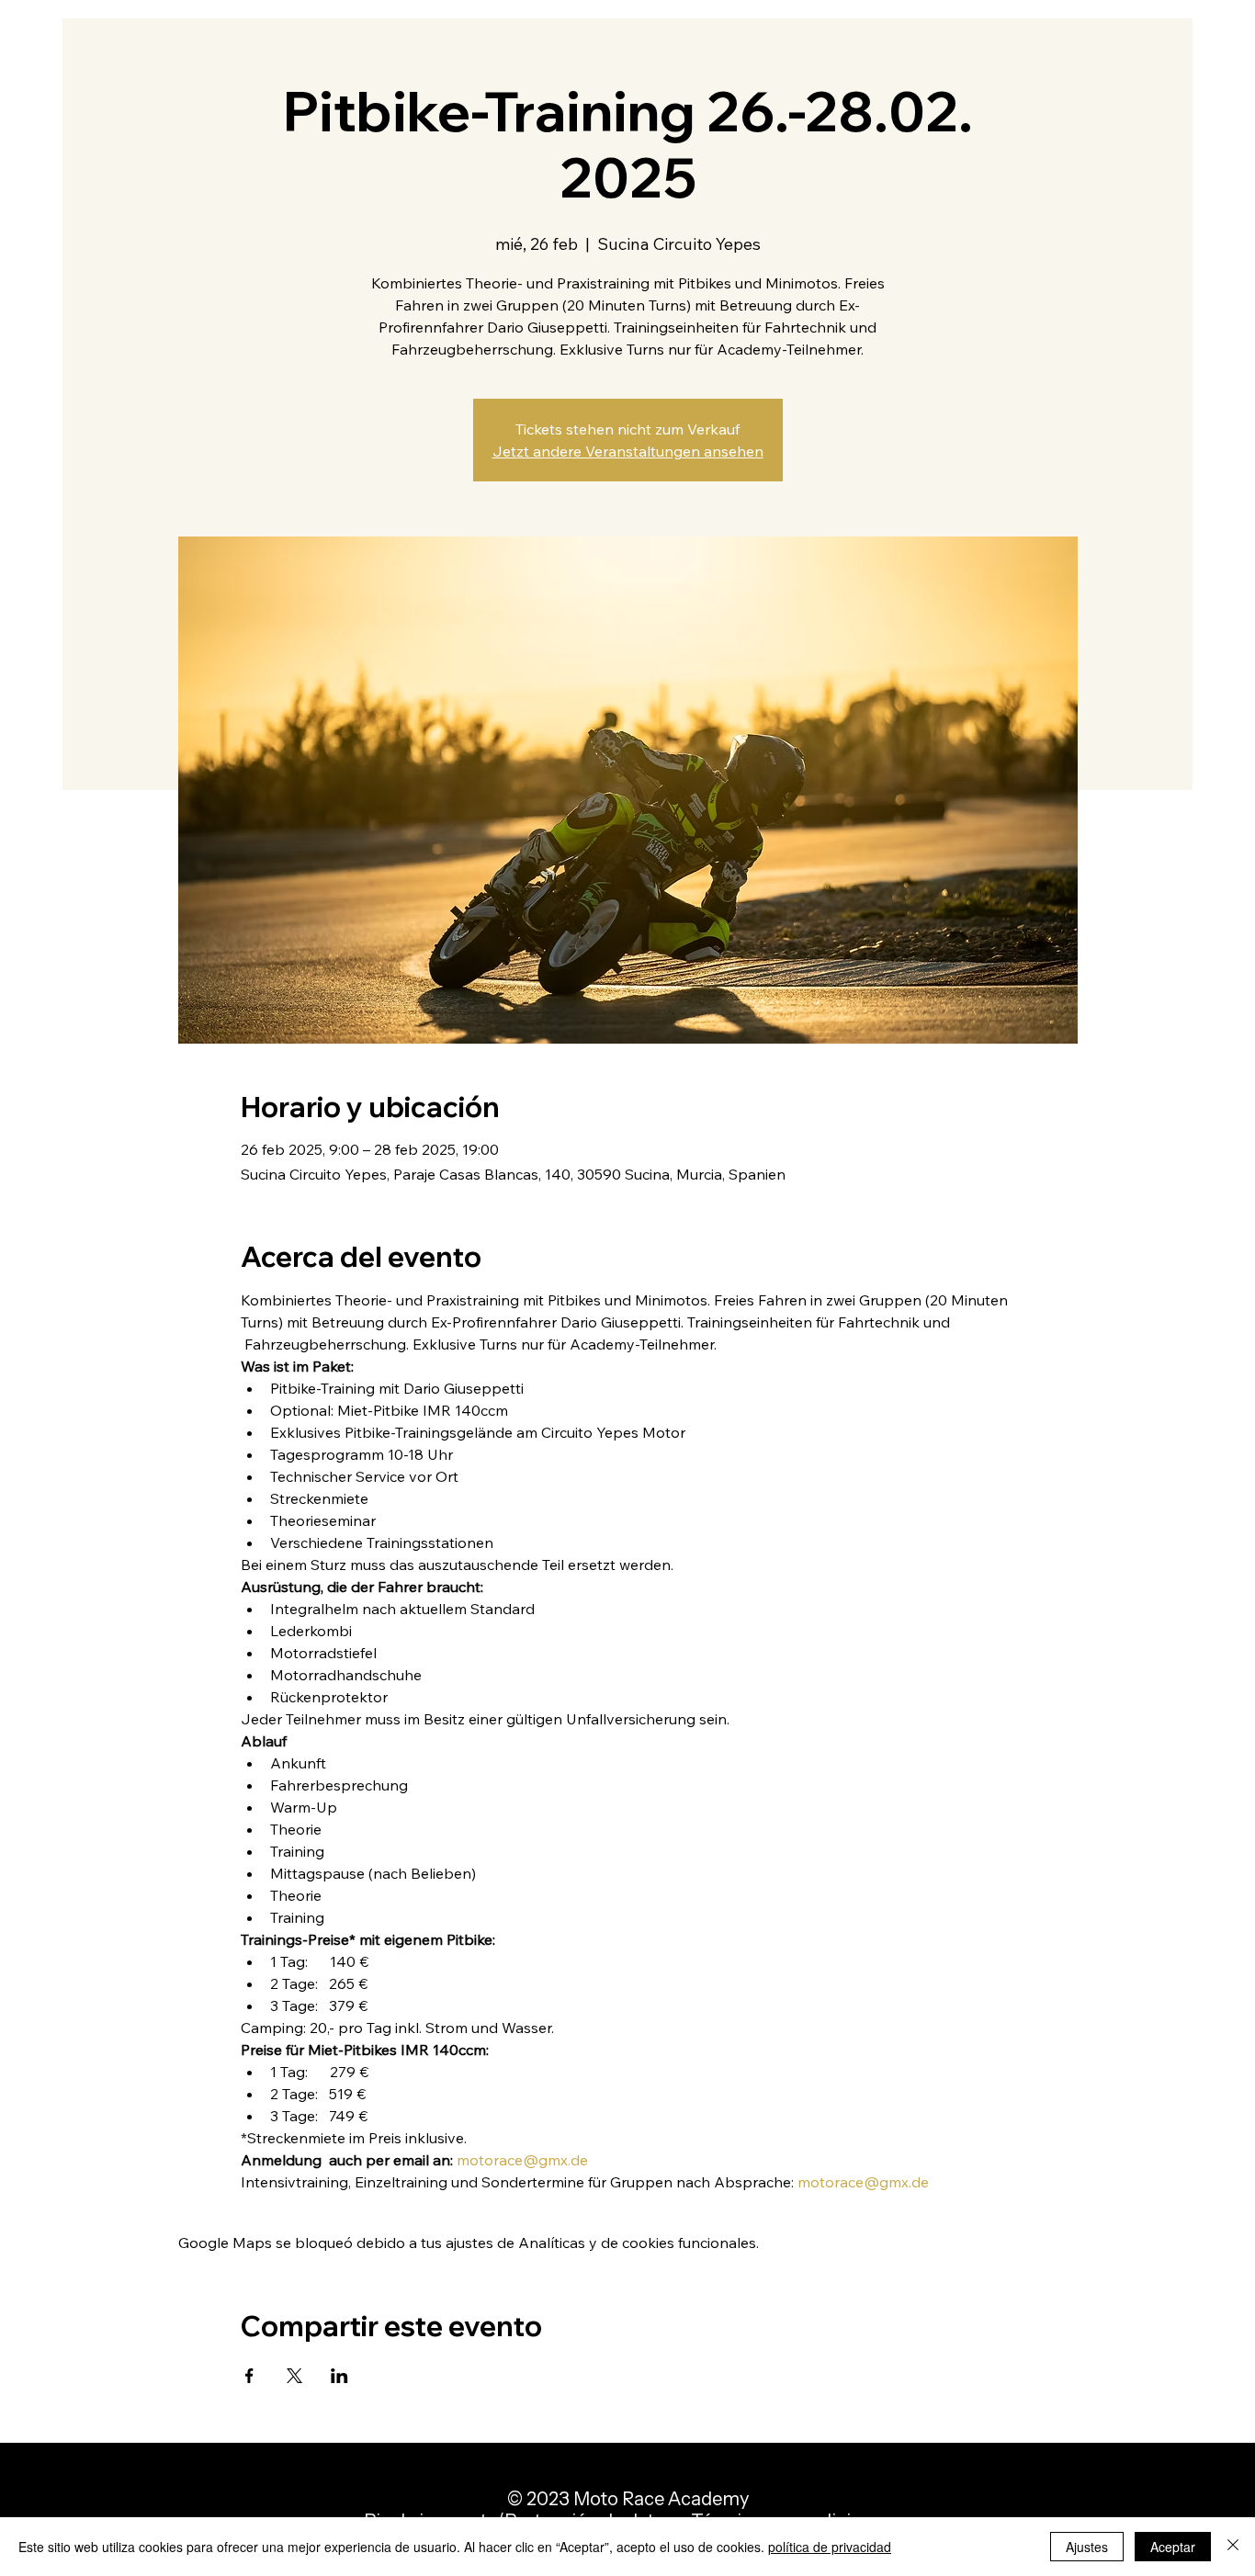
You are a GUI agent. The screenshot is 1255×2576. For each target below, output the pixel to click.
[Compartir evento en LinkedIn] (339, 2376)
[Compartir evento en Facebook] (249, 2376)
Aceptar (1173, 2547)
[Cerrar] (1233, 2547)
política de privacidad (830, 2547)
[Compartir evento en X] (294, 2376)
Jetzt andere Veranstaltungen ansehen (628, 451)
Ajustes (1087, 2547)
